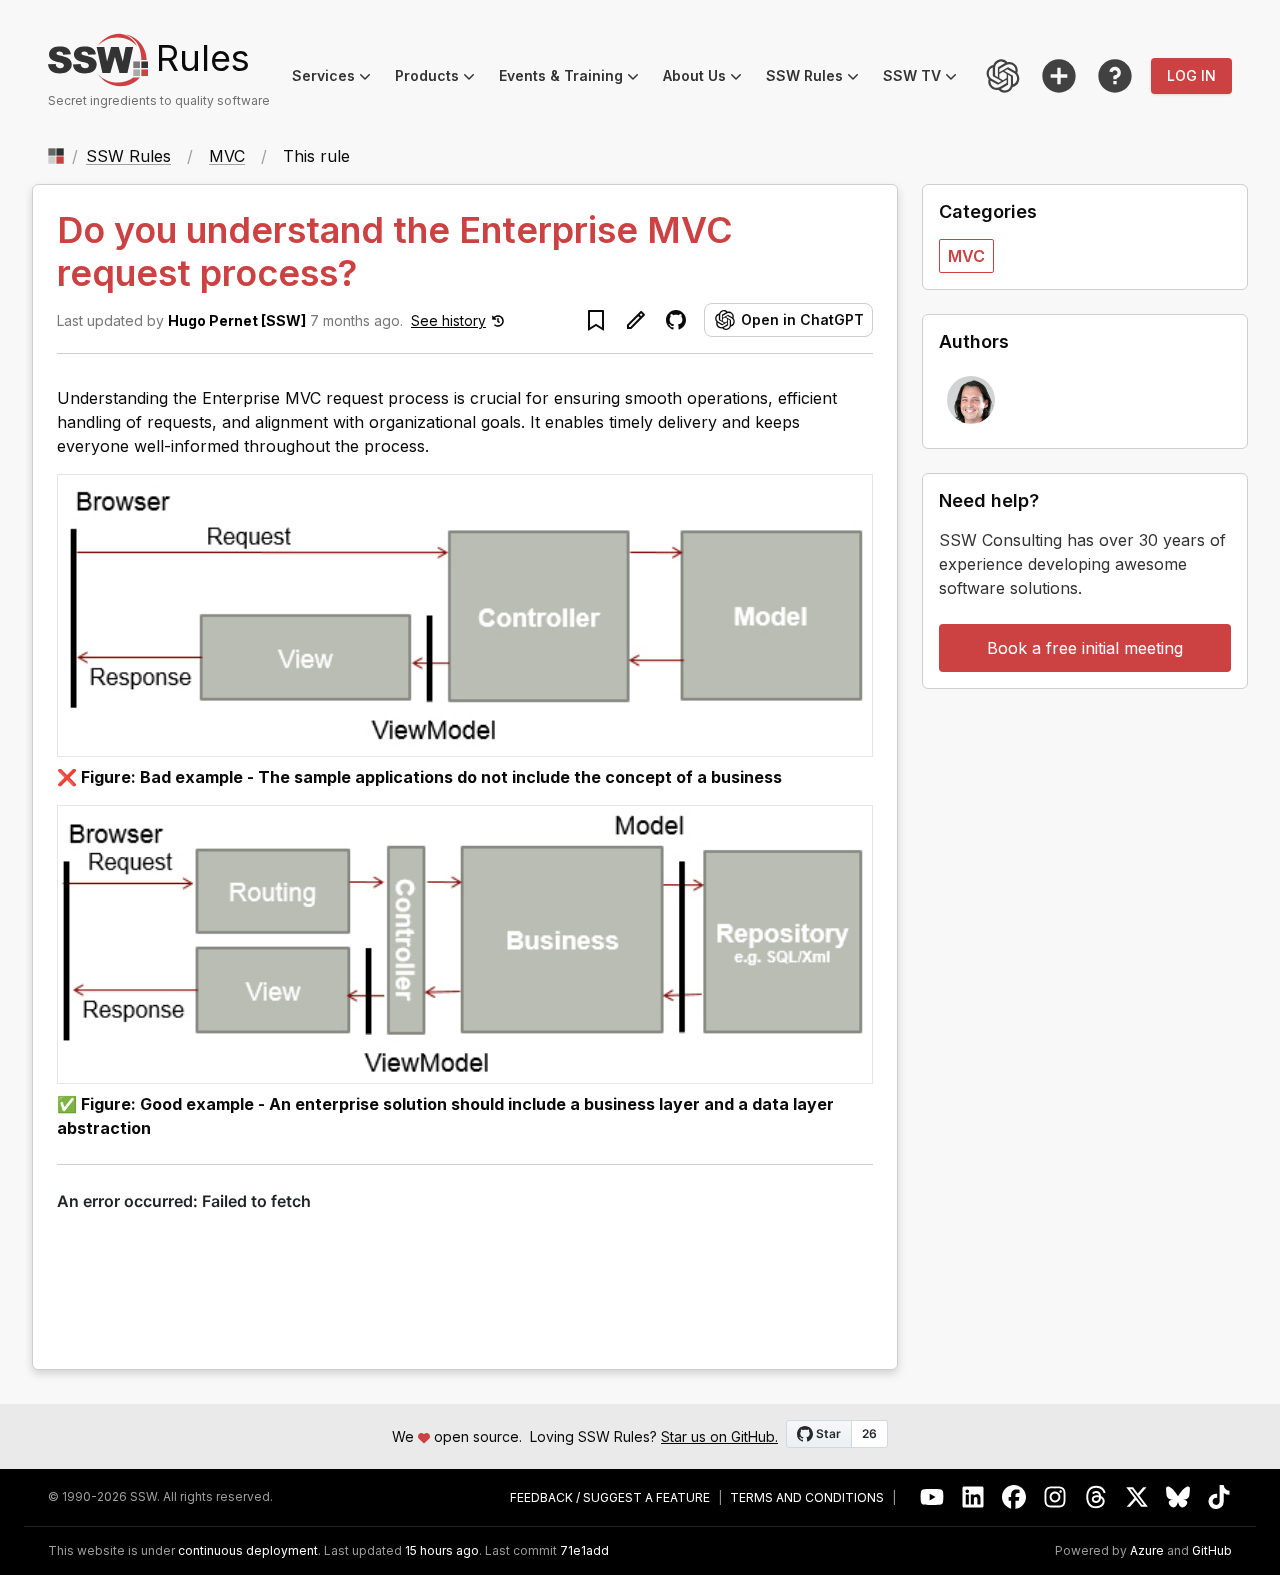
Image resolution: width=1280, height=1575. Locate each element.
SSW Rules (818, 78)
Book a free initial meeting (1085, 648)
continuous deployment (248, 1551)
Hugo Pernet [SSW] (237, 320)
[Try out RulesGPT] (1003, 76)
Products (441, 78)
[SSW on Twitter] (1137, 1497)
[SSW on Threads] (1096, 1497)
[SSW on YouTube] (932, 1497)
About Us (708, 78)
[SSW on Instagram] (1055, 1497)
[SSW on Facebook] (1014, 1497)
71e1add (584, 1551)
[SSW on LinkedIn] (973, 1497)
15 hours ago (442, 1550)
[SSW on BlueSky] (1178, 1497)
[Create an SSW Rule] (1059, 76)
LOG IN (1191, 75)
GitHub (1212, 1551)
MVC (227, 156)
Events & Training (575, 78)
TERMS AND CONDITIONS (807, 1498)
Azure (1147, 1551)
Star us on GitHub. (719, 1436)
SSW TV (926, 78)
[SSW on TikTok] (1219, 1497)
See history (448, 320)
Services (337, 78)
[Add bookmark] (596, 320)
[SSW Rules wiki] (1115, 76)
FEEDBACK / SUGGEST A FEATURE (610, 1498)
